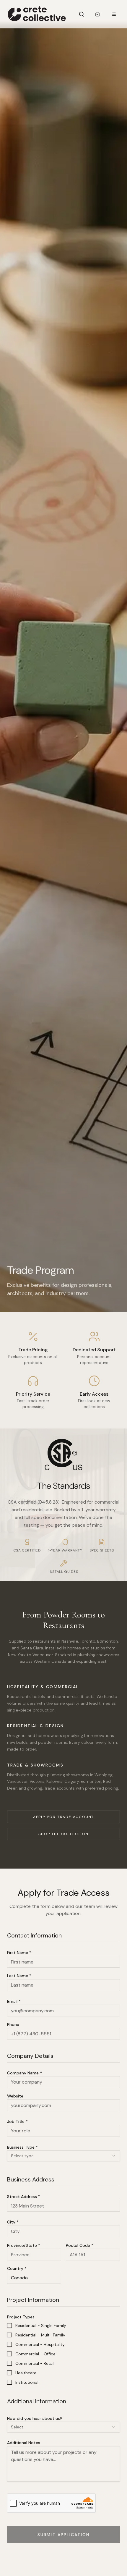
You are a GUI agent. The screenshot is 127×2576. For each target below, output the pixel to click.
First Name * (19, 1953)
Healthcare (26, 2373)
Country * (17, 2268)
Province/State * (24, 2245)
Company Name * (25, 2073)
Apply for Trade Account (63, 1817)
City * (13, 2222)
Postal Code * (80, 2245)
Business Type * (22, 2147)
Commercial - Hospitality (40, 2344)
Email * (14, 2001)
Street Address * (24, 2197)
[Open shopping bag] (97, 14)
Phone (13, 2024)
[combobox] (63, 2156)
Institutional (27, 2382)
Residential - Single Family (41, 2325)
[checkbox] (9, 2325)
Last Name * (19, 1976)
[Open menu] (114, 14)
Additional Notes (24, 2443)
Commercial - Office (35, 2354)
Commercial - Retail (35, 2363)
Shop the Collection (63, 1834)
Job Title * (17, 2121)
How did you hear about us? (35, 2418)
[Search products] (82, 14)
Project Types (21, 2317)
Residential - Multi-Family (40, 2335)
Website (15, 2096)
